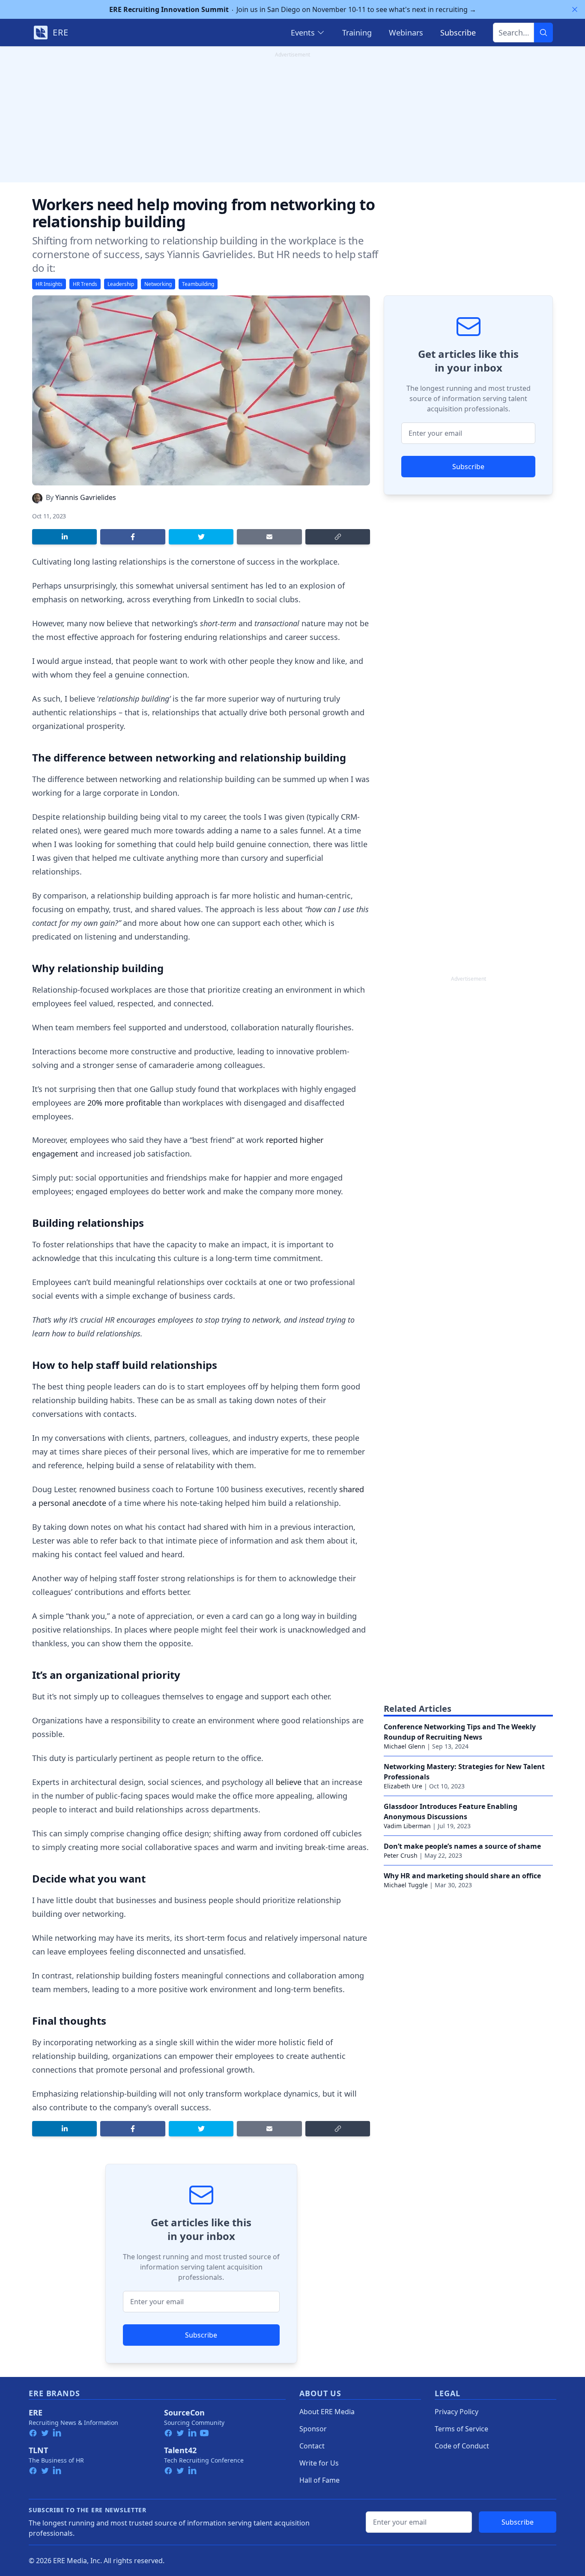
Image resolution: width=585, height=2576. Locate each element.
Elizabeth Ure (403, 1786)
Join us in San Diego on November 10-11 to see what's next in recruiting (293, 9)
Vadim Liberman (407, 1826)
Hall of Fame (319, 2480)
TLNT (38, 2450)
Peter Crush (401, 1855)
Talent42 (180, 2450)
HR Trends (85, 284)
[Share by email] (269, 537)
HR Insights (49, 284)
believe (289, 1782)
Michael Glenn (404, 1746)
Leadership (121, 284)
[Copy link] (338, 537)
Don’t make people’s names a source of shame (462, 1846)
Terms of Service (461, 2429)
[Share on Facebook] (133, 537)
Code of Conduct (462, 2446)
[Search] (543, 33)
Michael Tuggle (406, 1885)
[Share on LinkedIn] (64, 537)
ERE (36, 2412)
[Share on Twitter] (201, 537)
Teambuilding (198, 284)
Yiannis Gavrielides (86, 497)
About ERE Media (327, 2412)
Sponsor (313, 2429)
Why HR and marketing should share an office (462, 1876)
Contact (312, 2446)
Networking (158, 284)
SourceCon (184, 2412)
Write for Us (319, 2463)
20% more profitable (124, 1103)
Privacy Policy (457, 2412)
